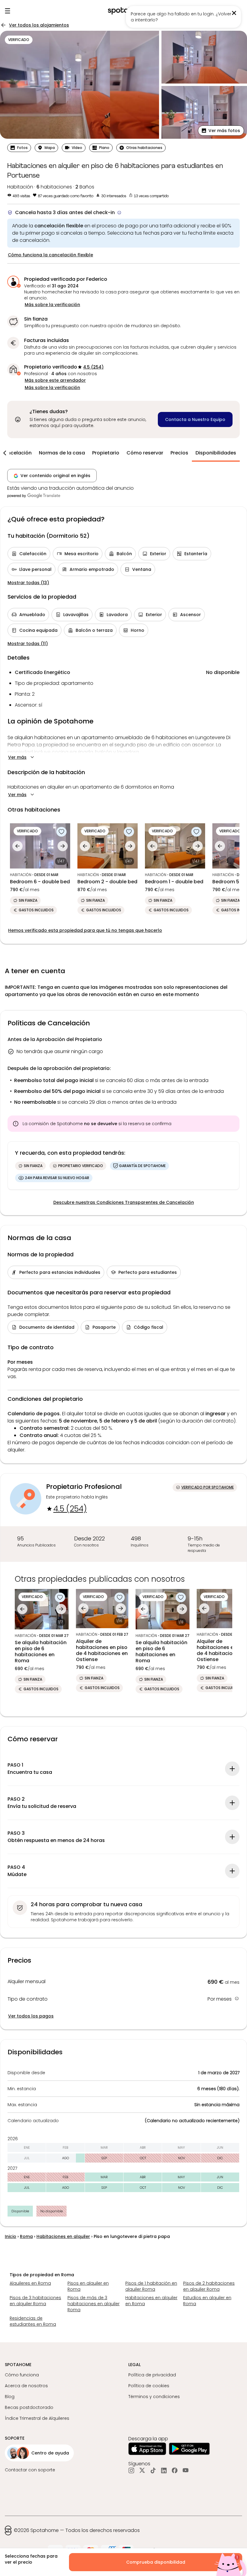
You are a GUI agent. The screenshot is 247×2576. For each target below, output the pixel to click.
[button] (221, 131)
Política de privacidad (152, 2375)
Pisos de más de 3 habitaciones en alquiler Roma (94, 2304)
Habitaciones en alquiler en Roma (151, 2301)
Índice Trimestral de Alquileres (37, 2418)
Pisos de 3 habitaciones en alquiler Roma (35, 2301)
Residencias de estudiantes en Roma (33, 2321)
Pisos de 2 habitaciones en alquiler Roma (209, 2286)
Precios (179, 453)
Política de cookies (149, 2386)
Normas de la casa (62, 453)
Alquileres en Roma (30, 2283)
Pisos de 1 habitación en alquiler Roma (151, 2286)
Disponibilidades (216, 453)
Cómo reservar (145, 453)
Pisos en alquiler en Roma (88, 2286)
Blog (10, 2397)
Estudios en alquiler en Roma (207, 2301)
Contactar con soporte (30, 2470)
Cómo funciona (22, 2375)
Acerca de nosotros (26, 2386)
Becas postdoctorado (29, 2407)
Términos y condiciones (154, 2397)
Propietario (106, 453)
